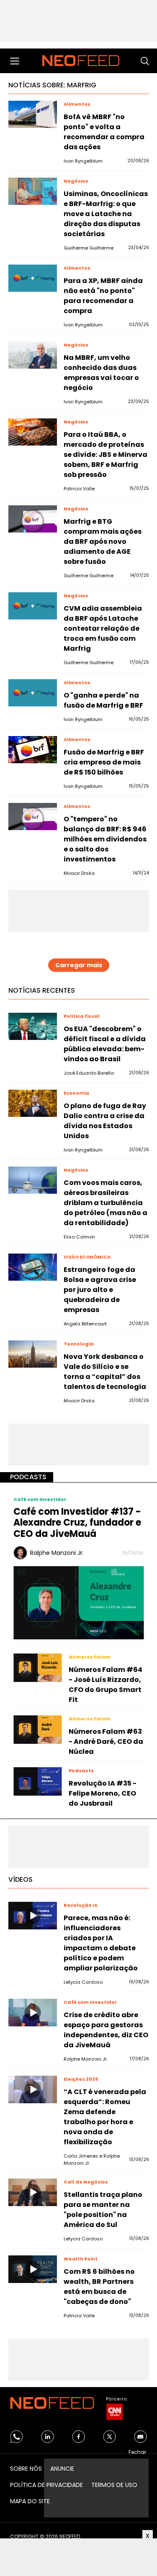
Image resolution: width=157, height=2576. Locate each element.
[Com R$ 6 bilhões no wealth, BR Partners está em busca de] (33, 2269)
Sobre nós (26, 2469)
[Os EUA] (33, 1026)
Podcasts (28, 1477)
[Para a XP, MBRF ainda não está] (33, 278)
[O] (33, 693)
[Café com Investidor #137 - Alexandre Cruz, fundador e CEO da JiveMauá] (78, 1602)
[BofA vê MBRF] (33, 114)
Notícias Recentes (42, 990)
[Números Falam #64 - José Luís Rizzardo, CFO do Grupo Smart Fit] (38, 1668)
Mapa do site (30, 2501)
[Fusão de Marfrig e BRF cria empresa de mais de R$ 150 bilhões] (33, 750)
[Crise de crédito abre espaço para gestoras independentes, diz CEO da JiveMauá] (33, 2012)
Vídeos (21, 1879)
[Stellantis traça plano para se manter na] (33, 2192)
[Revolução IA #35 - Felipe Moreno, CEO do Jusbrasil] (38, 1781)
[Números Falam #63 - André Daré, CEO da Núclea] (38, 1730)
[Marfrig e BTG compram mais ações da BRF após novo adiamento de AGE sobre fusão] (33, 519)
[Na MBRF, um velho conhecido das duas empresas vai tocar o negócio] (33, 355)
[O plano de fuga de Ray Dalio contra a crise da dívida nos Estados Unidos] (33, 1103)
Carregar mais (79, 965)
